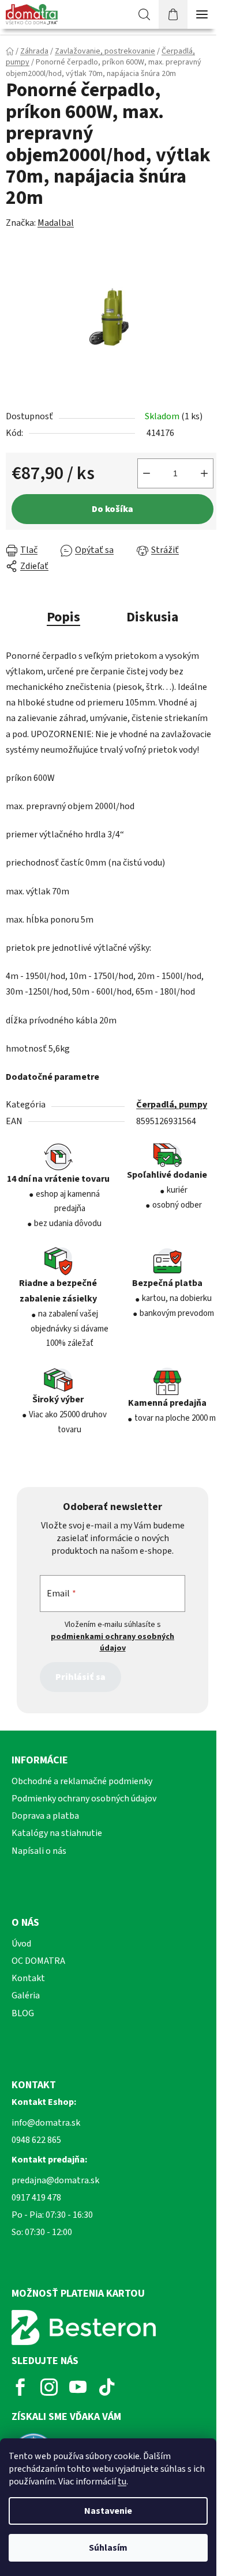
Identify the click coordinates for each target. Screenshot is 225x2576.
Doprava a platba (45, 1816)
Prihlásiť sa (80, 1677)
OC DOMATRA (38, 1961)
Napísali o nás (39, 1851)
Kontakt (28, 1978)
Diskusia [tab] (152, 617)
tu (122, 2482)
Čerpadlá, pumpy (172, 1105)
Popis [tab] (63, 617)
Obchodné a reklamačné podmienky (82, 1781)
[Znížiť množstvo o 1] (147, 473)
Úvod (21, 1944)
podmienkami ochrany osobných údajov (112, 1642)
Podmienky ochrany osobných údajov (84, 1799)
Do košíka (112, 509)
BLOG (23, 2013)
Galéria (26, 1995)
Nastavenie (108, 2511)
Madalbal (56, 223)
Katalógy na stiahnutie (57, 1833)
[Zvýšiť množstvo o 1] (204, 473)
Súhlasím (108, 2548)
